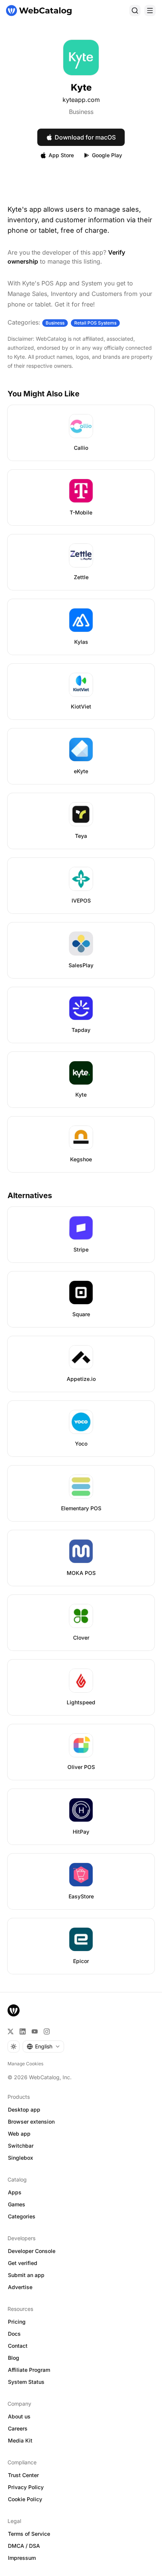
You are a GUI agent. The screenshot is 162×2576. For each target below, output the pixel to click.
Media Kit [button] (20, 2440)
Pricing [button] (17, 2322)
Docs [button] (14, 2334)
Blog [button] (14, 2358)
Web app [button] (19, 2134)
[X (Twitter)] (11, 2031)
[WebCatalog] (14, 2010)
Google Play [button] (107, 155)
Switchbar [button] (21, 2146)
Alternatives (30, 1195)
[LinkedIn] (23, 2031)
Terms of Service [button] (29, 2534)
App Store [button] (61, 155)
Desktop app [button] (24, 2109)
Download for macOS (85, 137)
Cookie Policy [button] (25, 2499)
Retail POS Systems (95, 323)
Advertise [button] (20, 2287)
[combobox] (43, 2047)
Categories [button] (22, 2216)
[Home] (39, 11)
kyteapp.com (81, 100)
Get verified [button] (23, 2263)
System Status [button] (26, 2382)
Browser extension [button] (31, 2122)
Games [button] (17, 2204)
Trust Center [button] (23, 2475)
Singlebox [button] (21, 2158)
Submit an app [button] (26, 2275)
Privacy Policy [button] (26, 2487)
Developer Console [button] (32, 2251)
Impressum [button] (22, 2558)
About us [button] (19, 2416)
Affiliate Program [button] (29, 2370)
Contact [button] (18, 2346)
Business (81, 112)
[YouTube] (35, 2031)
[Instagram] (47, 2031)
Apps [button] (15, 2192)
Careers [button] (18, 2428)
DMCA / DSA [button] (24, 2546)
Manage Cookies (25, 2064)
